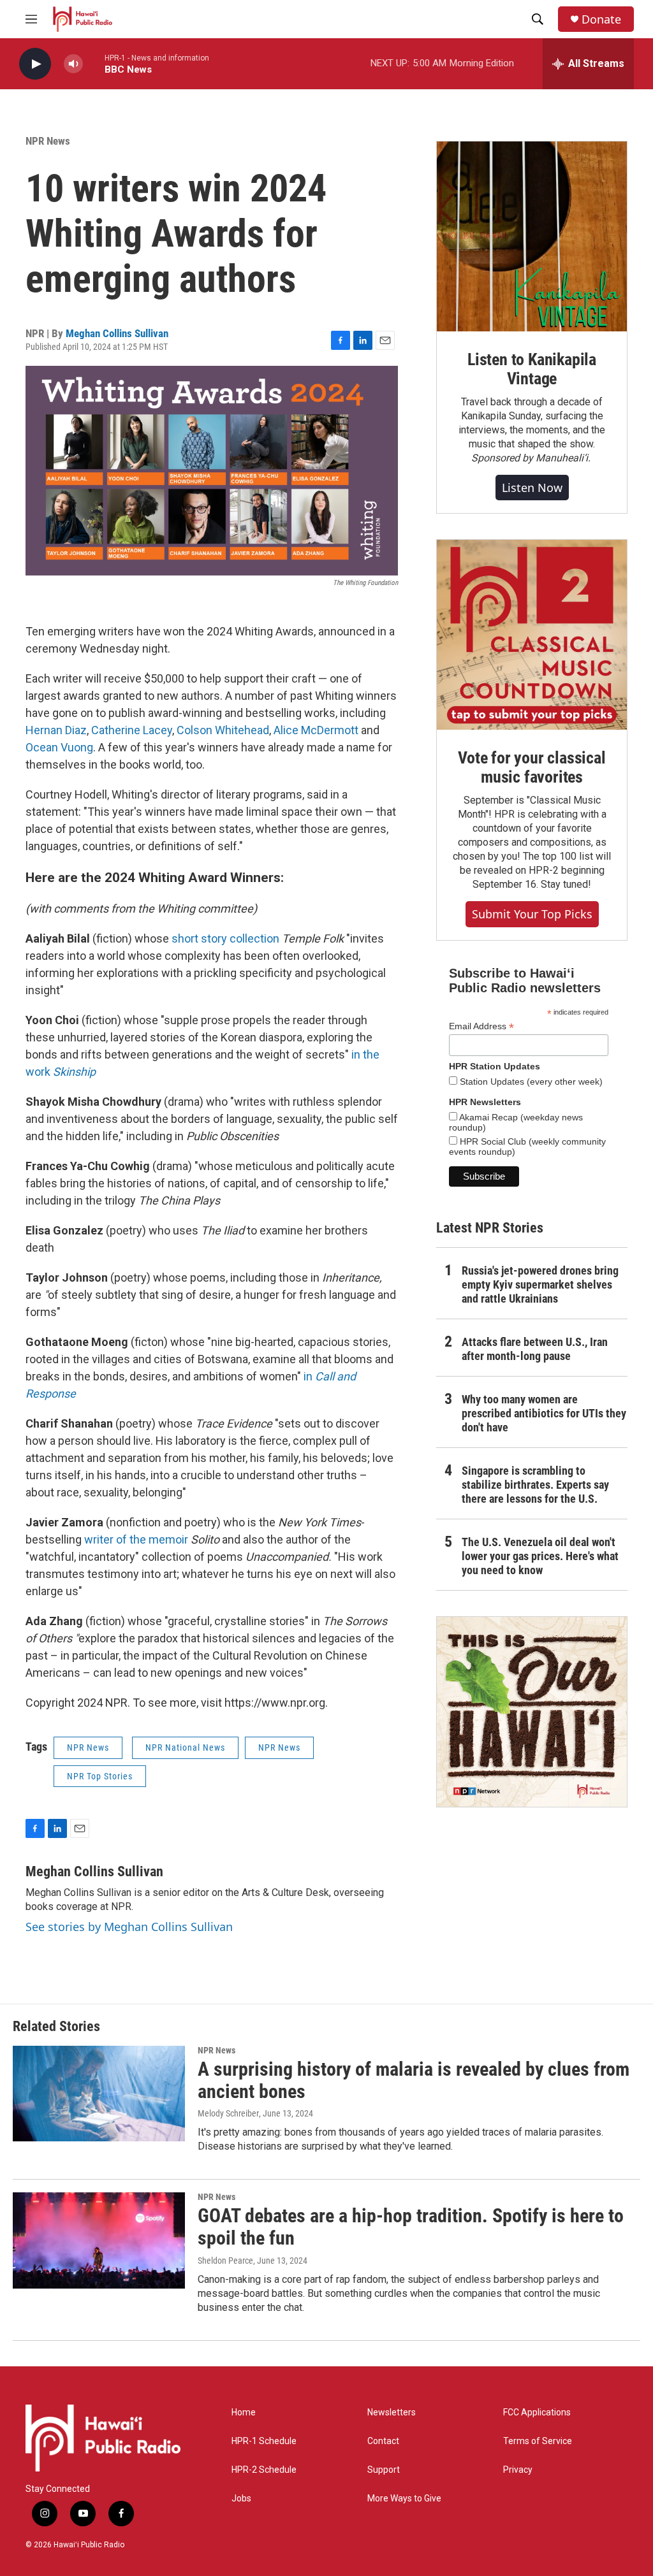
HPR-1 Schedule (264, 2441)
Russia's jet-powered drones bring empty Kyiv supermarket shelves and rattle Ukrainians (540, 1284)
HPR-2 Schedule (264, 2470)
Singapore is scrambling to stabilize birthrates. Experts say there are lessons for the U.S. (535, 1485)
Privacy (518, 2470)
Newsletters (392, 2413)
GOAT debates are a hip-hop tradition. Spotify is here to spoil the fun (411, 2227)
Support (384, 2470)
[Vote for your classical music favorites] (532, 635)
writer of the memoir (136, 1539)
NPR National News (185, 1747)
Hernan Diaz (56, 730)
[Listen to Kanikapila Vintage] (532, 236)
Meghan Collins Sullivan (117, 333)
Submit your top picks (532, 914)
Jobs (241, 2499)
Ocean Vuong (59, 747)
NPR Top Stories (100, 1776)
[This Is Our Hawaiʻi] (532, 1712)
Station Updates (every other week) (530, 1082)
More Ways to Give (404, 2499)
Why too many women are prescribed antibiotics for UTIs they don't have (544, 1413)
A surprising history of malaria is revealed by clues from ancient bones (414, 2080)
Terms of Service (538, 2441)
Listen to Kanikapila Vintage (532, 369)
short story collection (225, 938)
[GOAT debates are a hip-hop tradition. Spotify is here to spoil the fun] (99, 2240)
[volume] (73, 64)
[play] (35, 64)
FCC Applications (537, 2413)
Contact (383, 2441)
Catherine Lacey (132, 730)
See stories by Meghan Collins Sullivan (129, 1927)
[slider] (94, 63)
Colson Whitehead (223, 730)
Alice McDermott (316, 730)
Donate (601, 19)
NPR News (48, 141)
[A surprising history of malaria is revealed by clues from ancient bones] (99, 2094)
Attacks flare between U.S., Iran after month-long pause (535, 1349)
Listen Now (532, 488)
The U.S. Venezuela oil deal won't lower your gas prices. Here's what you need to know (540, 1556)
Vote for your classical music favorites (532, 767)
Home (244, 2413)
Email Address (481, 1026)
